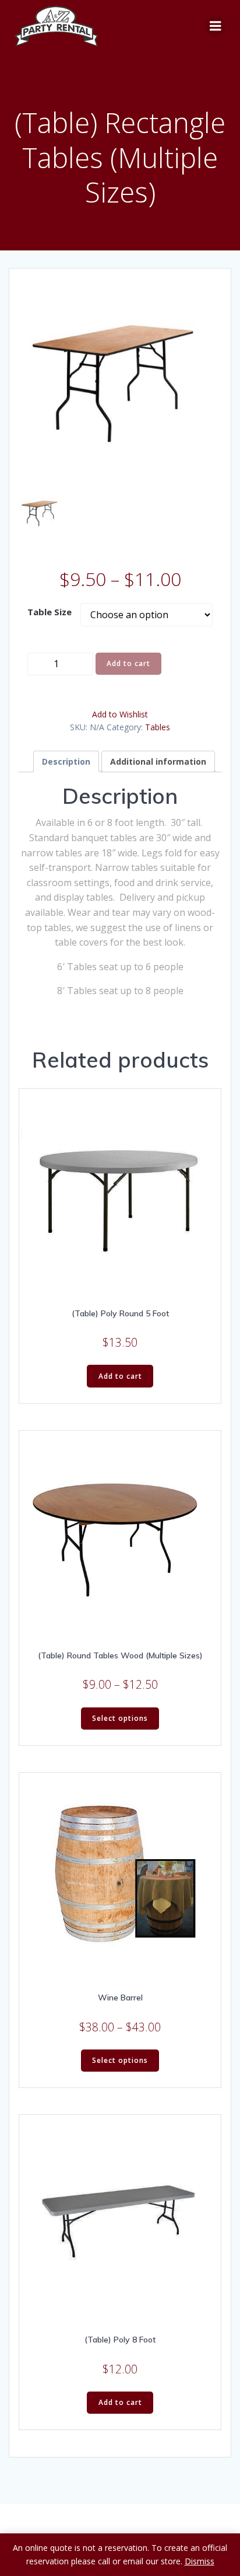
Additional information (158, 761)
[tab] (66, 761)
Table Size (50, 612)
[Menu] (216, 26)
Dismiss (200, 2561)
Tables (158, 727)
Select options (120, 1718)
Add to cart (128, 663)
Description (66, 761)
